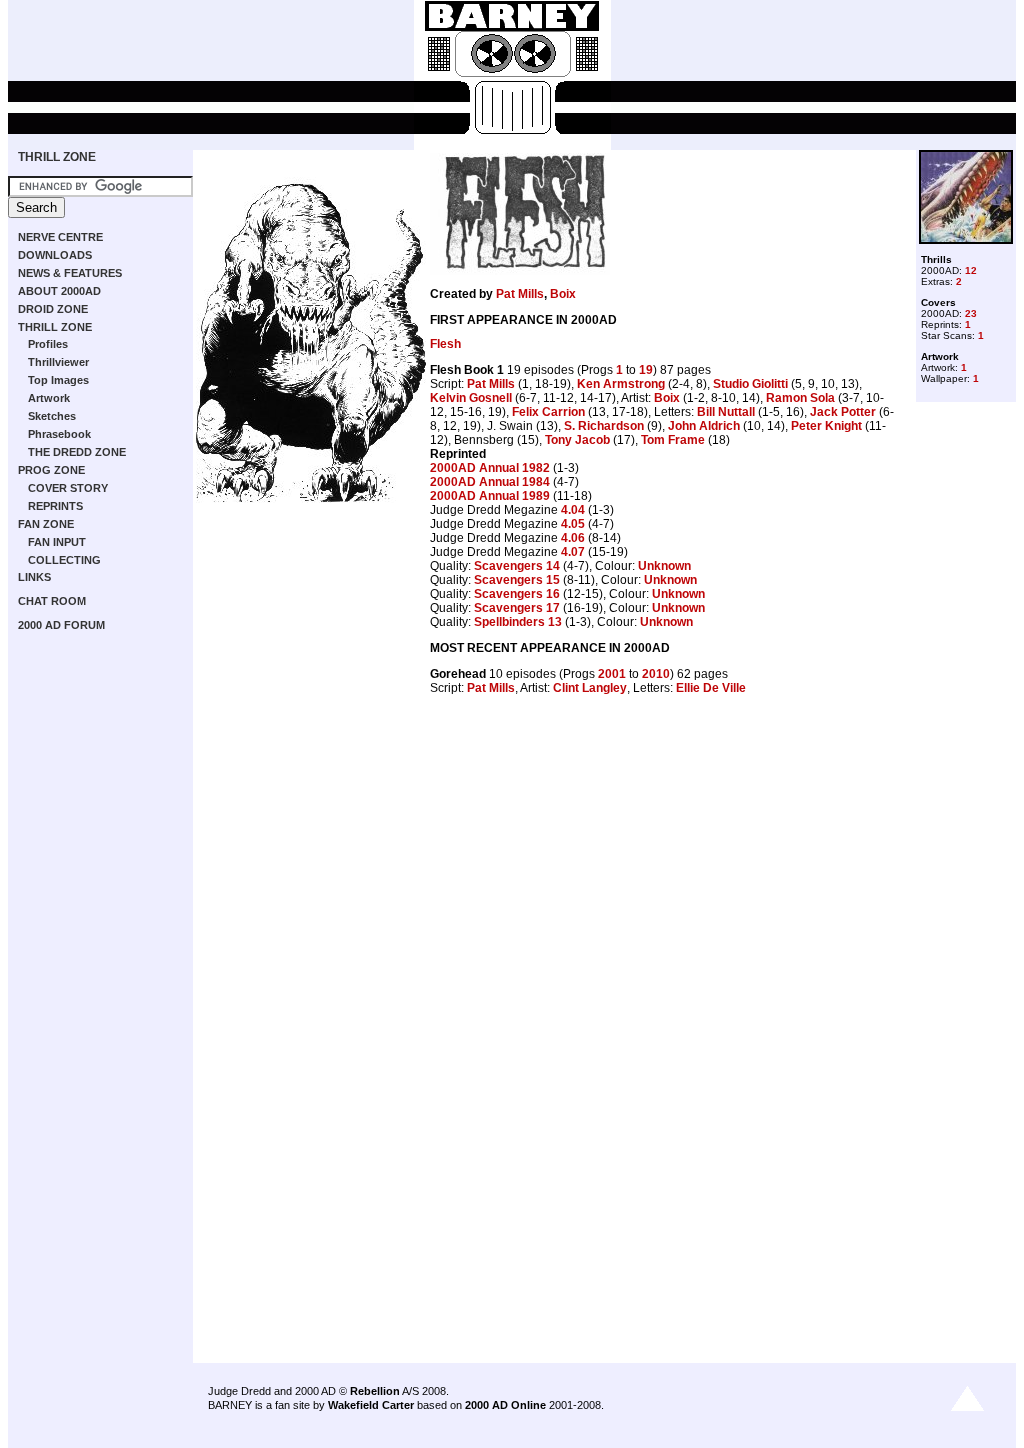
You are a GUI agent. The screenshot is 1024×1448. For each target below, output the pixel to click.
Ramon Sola (800, 398)
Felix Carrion (548, 412)
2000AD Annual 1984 (490, 482)
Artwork (49, 398)
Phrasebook (59, 434)
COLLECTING (64, 560)
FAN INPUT (57, 542)
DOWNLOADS (55, 255)
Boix (563, 294)
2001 (612, 674)
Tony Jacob (577, 440)
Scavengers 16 (517, 594)
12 (971, 270)
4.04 (573, 510)
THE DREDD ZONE (77, 452)
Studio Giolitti (750, 384)
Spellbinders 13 (518, 622)
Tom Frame (673, 440)
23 (971, 313)
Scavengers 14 (517, 566)
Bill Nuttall (726, 412)
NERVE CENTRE (60, 237)
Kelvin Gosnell (471, 398)
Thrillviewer (58, 362)
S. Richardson (604, 426)
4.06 (573, 538)
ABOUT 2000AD (59, 291)
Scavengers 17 (517, 608)
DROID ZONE (53, 309)
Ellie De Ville (711, 688)
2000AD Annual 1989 (490, 496)
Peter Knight (826, 426)
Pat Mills (520, 294)
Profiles (48, 344)
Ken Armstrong (621, 384)
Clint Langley (590, 688)
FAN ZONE (46, 524)
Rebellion (375, 1391)
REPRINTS (55, 506)
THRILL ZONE (57, 157)
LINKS (34, 577)
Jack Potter (843, 412)
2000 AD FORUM (61, 625)
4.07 (573, 552)
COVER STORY (68, 488)
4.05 (573, 524)
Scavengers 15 (517, 580)
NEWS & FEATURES (70, 273)
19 (646, 370)
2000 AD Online (505, 1405)
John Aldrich (704, 426)
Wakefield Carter (371, 1405)
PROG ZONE (51, 470)
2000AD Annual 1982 (490, 468)
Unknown (664, 566)
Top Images (58, 380)
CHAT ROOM (52, 601)
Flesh (445, 344)
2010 (656, 674)
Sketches (52, 416)
